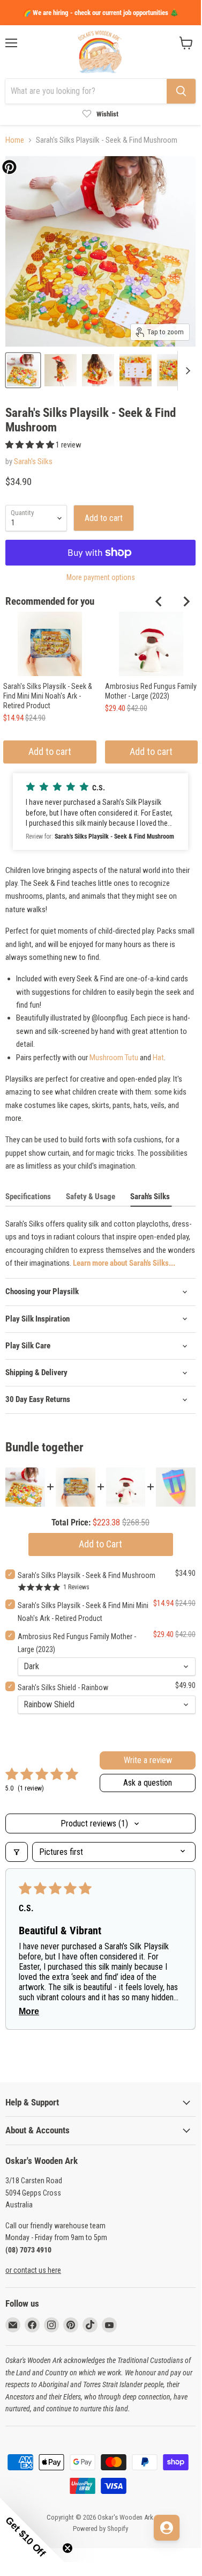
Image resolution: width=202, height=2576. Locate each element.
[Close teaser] (68, 2548)
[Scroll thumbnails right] (186, 371)
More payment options (101, 577)
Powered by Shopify (100, 2529)
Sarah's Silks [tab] (151, 1197)
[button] (31, 445)
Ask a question (148, 1783)
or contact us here (33, 2270)
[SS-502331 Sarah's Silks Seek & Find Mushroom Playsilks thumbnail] (23, 370)
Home (15, 140)
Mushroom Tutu (114, 1058)
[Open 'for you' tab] (167, 2528)
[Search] (181, 91)
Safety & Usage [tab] (91, 1197)
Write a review (148, 1760)
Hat (158, 1058)
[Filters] (17, 1852)
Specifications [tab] (28, 1197)
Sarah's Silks (33, 461)
